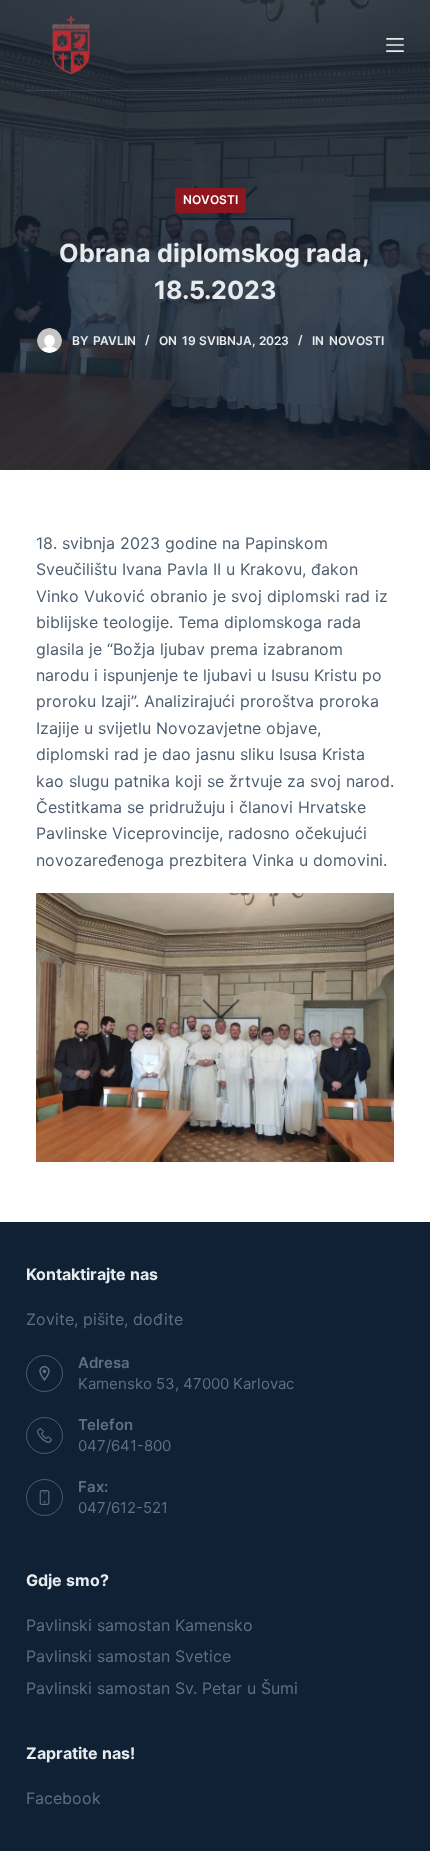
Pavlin (114, 340)
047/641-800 (124, 1445)
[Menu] (395, 45)
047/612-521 (123, 1507)
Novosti (210, 199)
